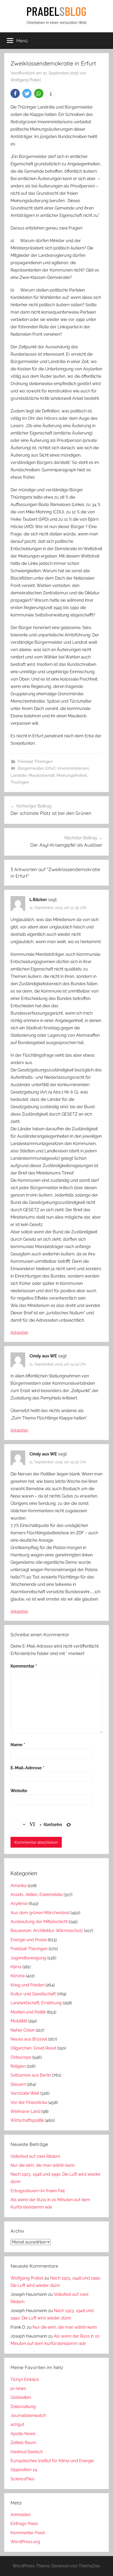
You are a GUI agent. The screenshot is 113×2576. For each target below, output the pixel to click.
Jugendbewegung (28, 1958)
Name (18, 1745)
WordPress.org (25, 2542)
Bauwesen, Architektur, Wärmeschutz (47, 1931)
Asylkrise (19, 1903)
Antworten (19, 1332)
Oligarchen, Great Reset (33, 2048)
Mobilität (19, 2021)
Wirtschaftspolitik (27, 2120)
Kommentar (24, 1666)
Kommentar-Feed (28, 2533)
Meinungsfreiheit (72, 775)
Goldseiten (21, 2397)
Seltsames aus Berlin (31, 2075)
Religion (18, 2066)
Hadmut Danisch (27, 2452)
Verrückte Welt (25, 2093)
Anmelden (20, 2515)
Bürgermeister (31, 768)
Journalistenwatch (28, 2416)
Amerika (19, 1886)
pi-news (18, 2388)
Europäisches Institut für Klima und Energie (52, 2461)
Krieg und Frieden (27, 1985)
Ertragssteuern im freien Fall (38, 2191)
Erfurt (50, 768)
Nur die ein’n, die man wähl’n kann (43, 2165)
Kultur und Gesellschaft (33, 1994)
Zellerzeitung (23, 2407)
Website (19, 1791)
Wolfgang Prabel (26, 80)
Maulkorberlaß (42, 775)
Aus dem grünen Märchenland (40, 1913)
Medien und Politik (28, 2012)
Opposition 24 (24, 2470)
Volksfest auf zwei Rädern (35, 2156)
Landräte (19, 775)
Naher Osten (23, 2030)
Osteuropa (21, 2057)
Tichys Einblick (25, 2380)
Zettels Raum (23, 2443)
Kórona (18, 1976)
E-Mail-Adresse (27, 1768)
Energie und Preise (29, 1940)
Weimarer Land (25, 2111)
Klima (16, 1967)
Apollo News (23, 2434)
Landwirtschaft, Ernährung (36, 2003)
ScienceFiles (22, 2479)
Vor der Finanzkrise (29, 2102)
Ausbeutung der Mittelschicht (39, 1922)
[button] (15, 93)
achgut (17, 2424)
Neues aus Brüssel (29, 2039)
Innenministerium (73, 768)
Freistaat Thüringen (35, 761)
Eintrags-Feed (24, 2524)
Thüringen (20, 782)
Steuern (18, 2084)
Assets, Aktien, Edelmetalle (37, 1895)
